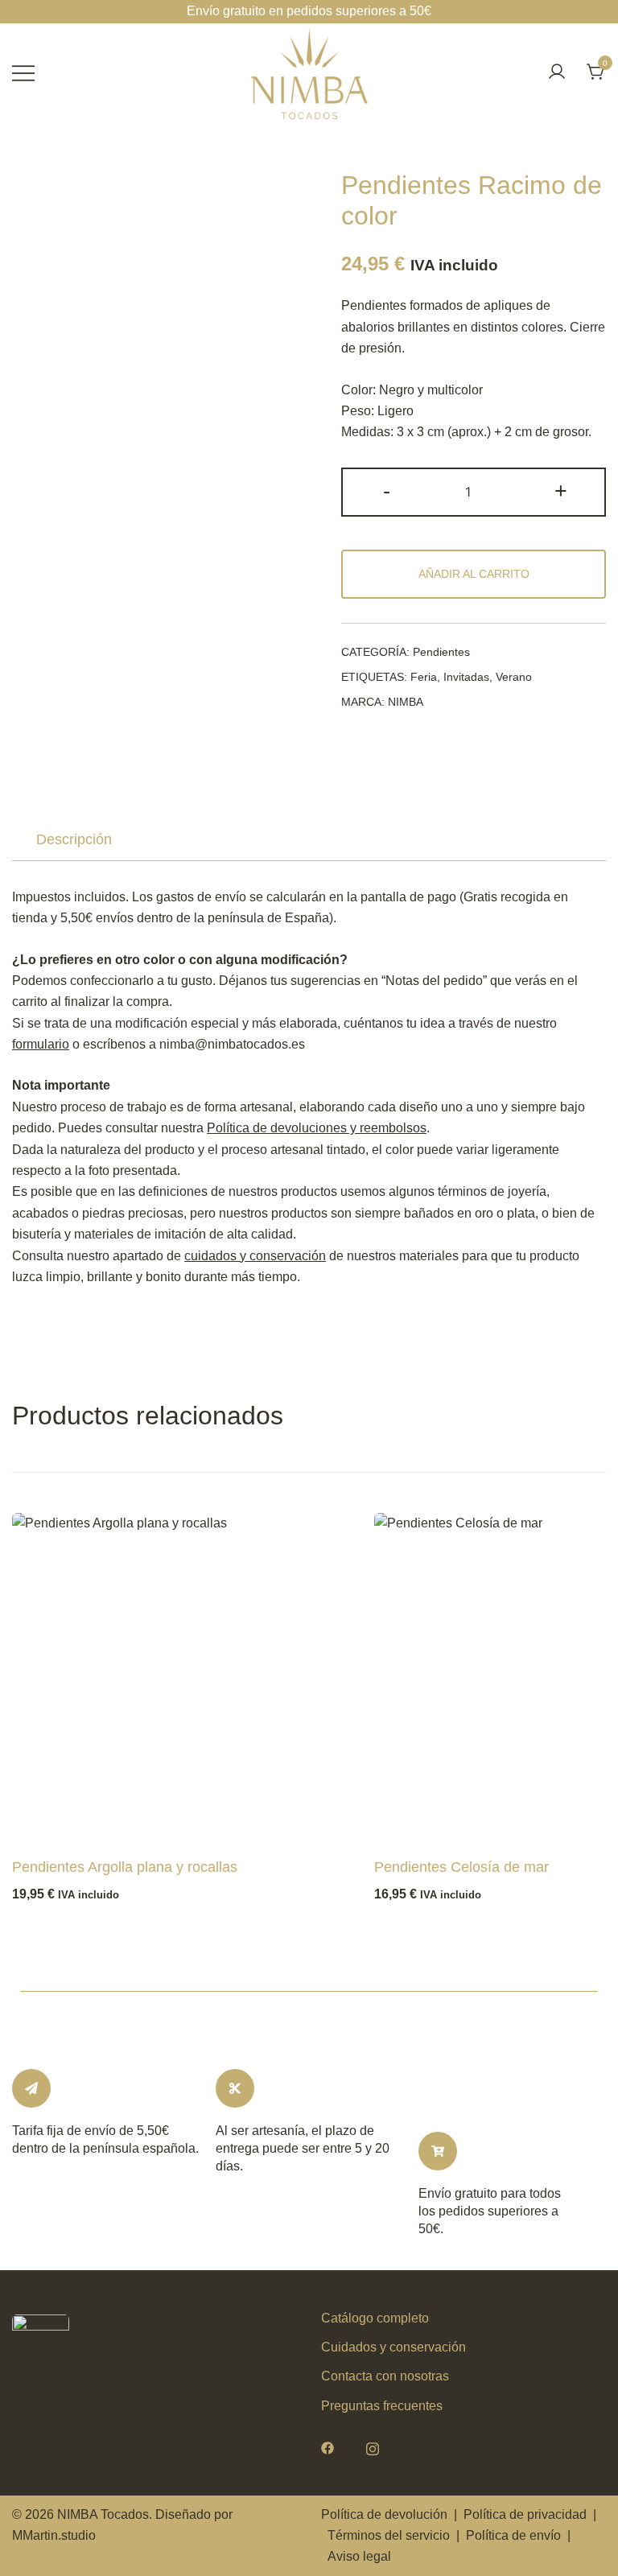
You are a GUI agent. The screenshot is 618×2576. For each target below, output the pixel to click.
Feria (424, 677)
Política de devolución (384, 2514)
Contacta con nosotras (385, 2376)
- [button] (387, 490)
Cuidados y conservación (393, 2347)
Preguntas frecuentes (382, 2406)
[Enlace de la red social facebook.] (328, 2447)
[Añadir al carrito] (51, 1821)
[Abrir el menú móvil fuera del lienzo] (23, 72)
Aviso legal (359, 2556)
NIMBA (406, 702)
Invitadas (466, 677)
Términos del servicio (389, 2535)
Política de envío (513, 2535)
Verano (514, 677)
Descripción (74, 839)
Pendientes (441, 652)
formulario (41, 1044)
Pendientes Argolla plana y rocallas (125, 1867)
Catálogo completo (375, 2318)
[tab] (74, 840)
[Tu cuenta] (557, 73)
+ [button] (561, 490)
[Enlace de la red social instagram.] (373, 2447)
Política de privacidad (525, 2514)
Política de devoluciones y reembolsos (317, 1128)
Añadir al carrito (474, 574)
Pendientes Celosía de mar (461, 1867)
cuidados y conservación (255, 1256)
